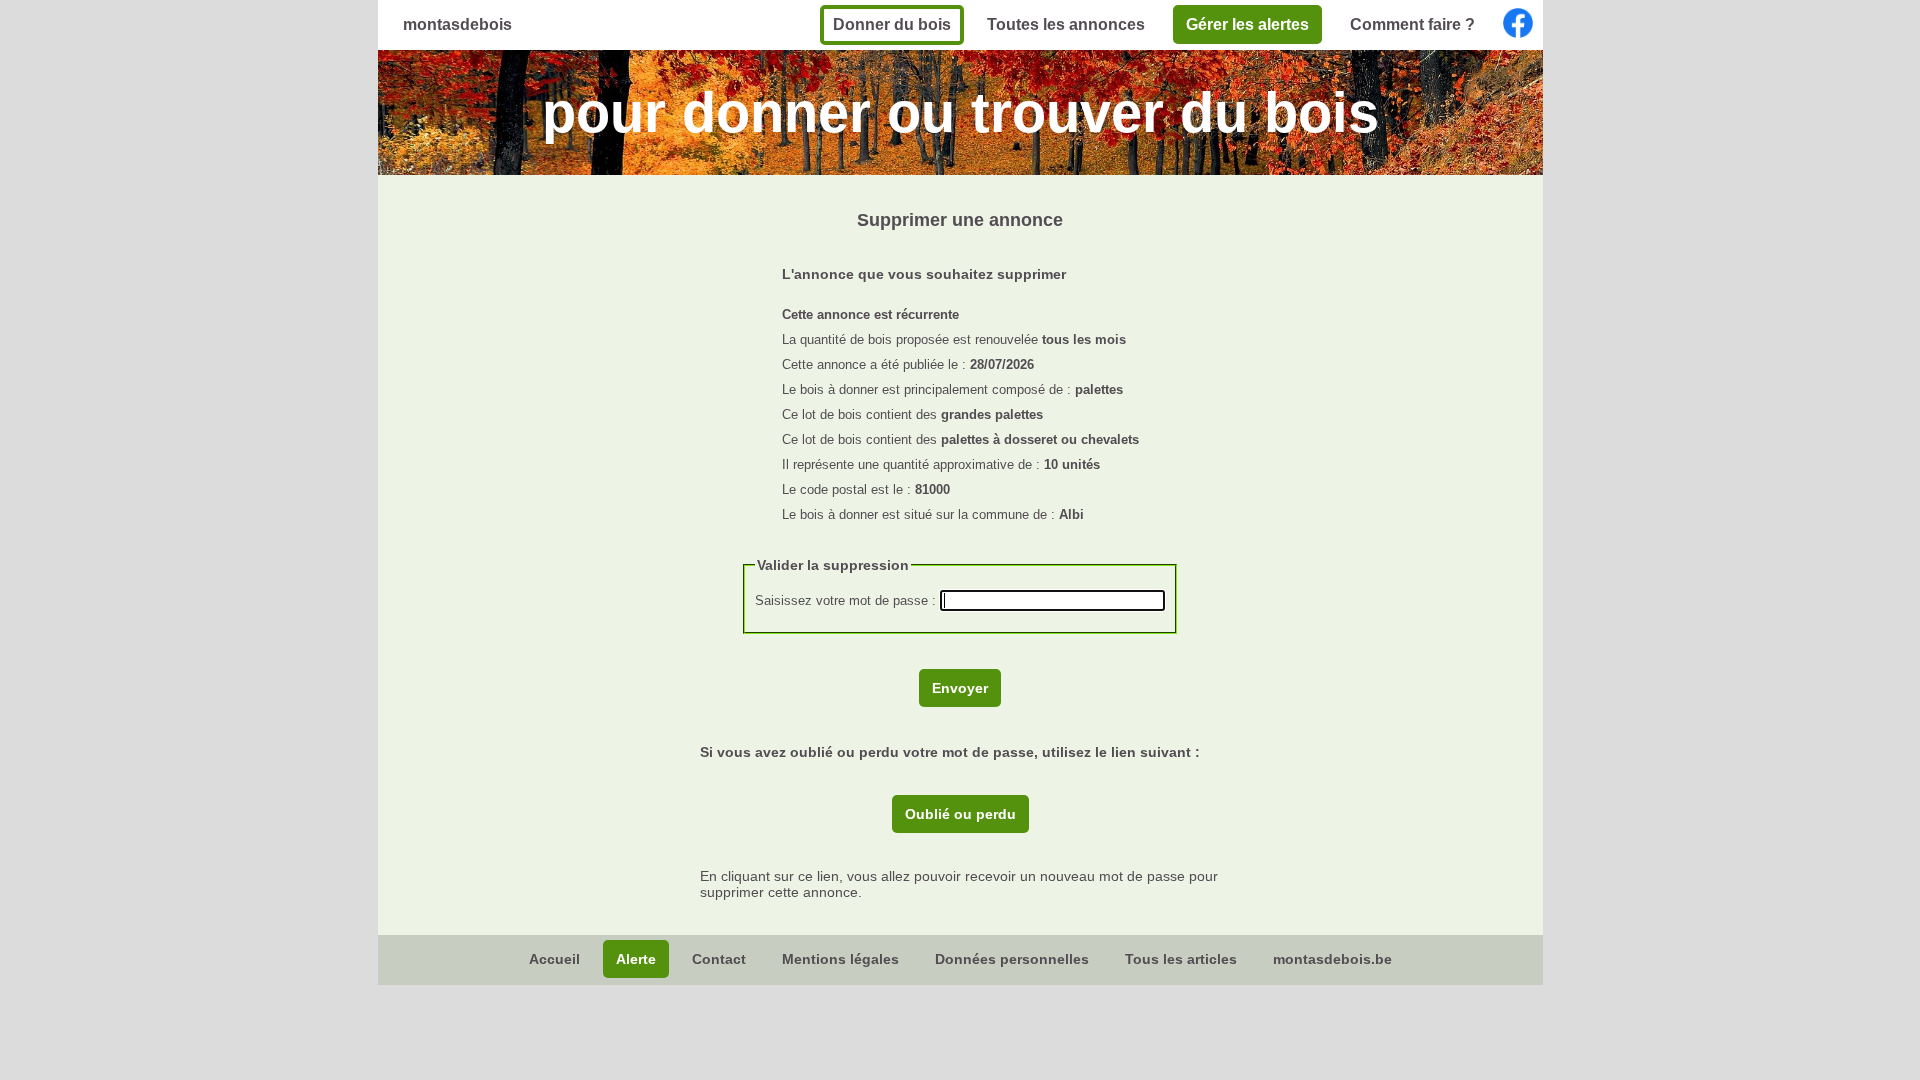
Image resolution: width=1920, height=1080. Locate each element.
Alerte (636, 959)
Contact (719, 959)
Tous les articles (1181, 959)
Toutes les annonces (1066, 24)
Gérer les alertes (1247, 24)
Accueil (554, 959)
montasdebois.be (1332, 959)
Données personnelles (1012, 959)
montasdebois (457, 24)
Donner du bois (892, 24)
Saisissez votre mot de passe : (847, 600)
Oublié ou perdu (960, 814)
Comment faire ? (1412, 24)
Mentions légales (840, 959)
